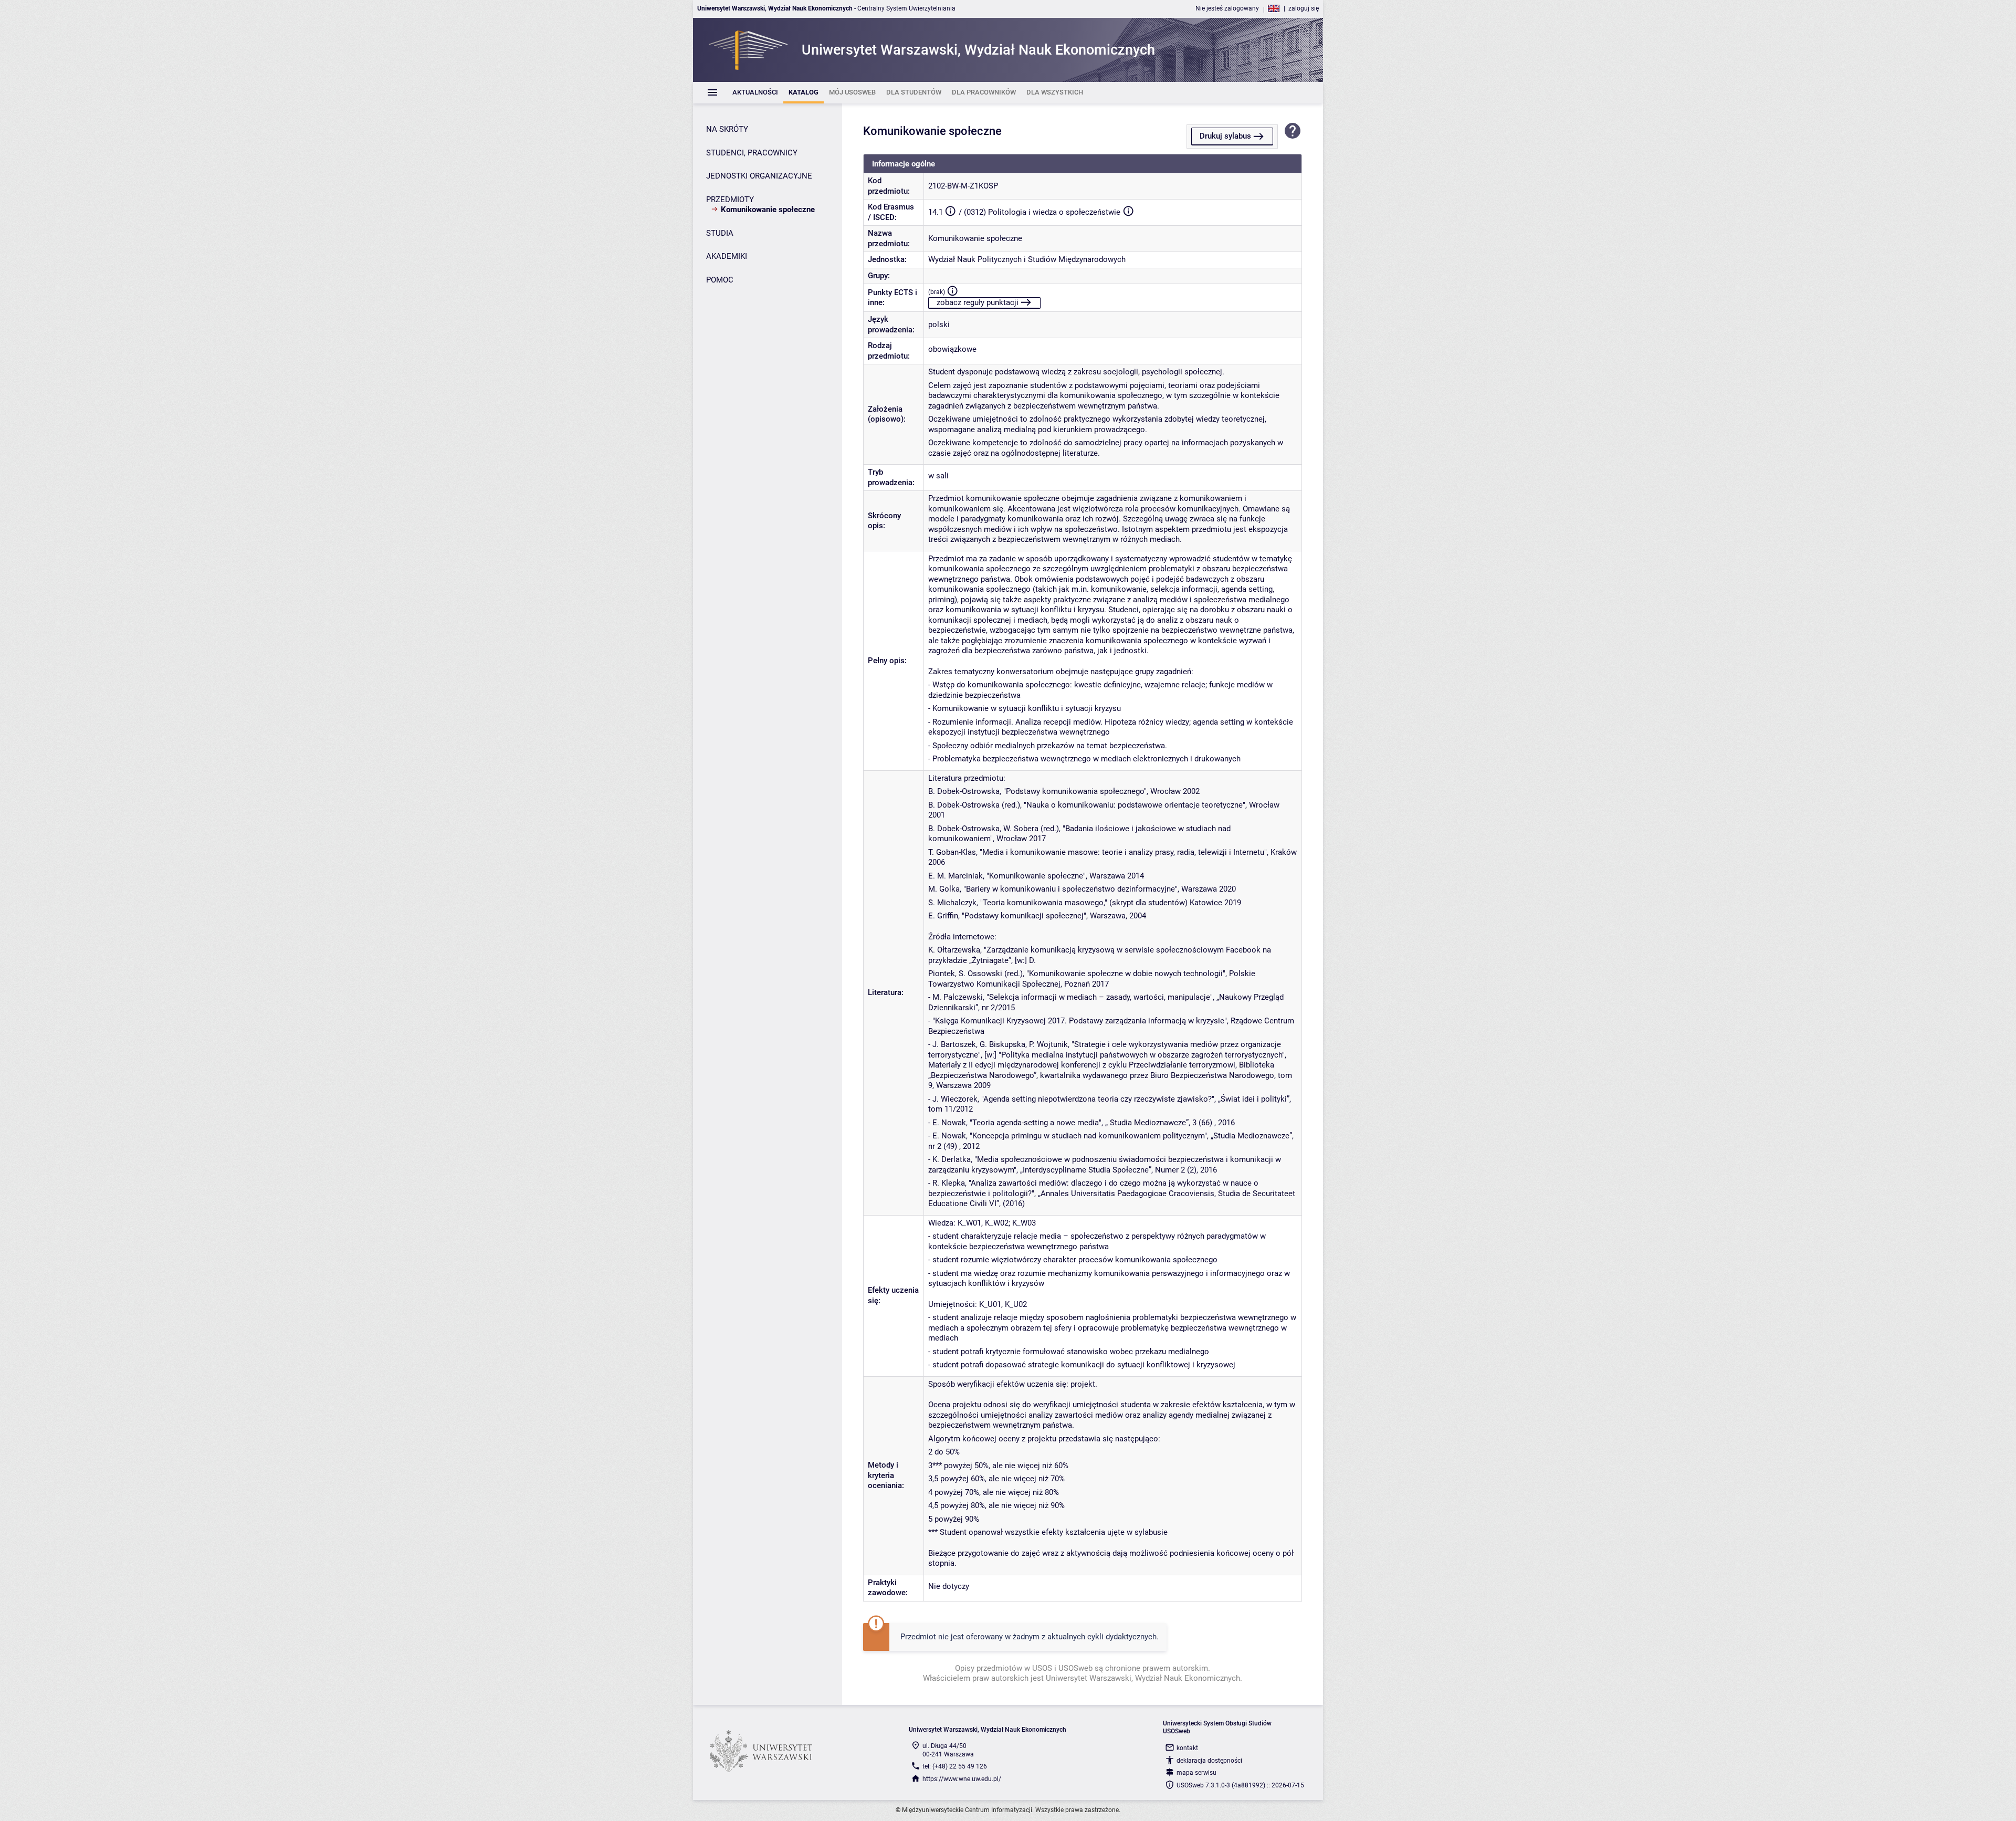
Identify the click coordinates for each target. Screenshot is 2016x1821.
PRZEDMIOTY (730, 200)
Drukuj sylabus (1225, 136)
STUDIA (720, 233)
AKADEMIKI (727, 256)
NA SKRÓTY (727, 129)
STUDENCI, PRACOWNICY (752, 153)
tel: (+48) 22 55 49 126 (955, 1766)
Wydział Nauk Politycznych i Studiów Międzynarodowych (1027, 259)
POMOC (720, 280)
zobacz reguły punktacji (978, 302)
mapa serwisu (1196, 1773)
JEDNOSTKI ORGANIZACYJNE (759, 176)
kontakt (1187, 1748)
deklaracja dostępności (1209, 1761)
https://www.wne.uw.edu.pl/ (962, 1779)
